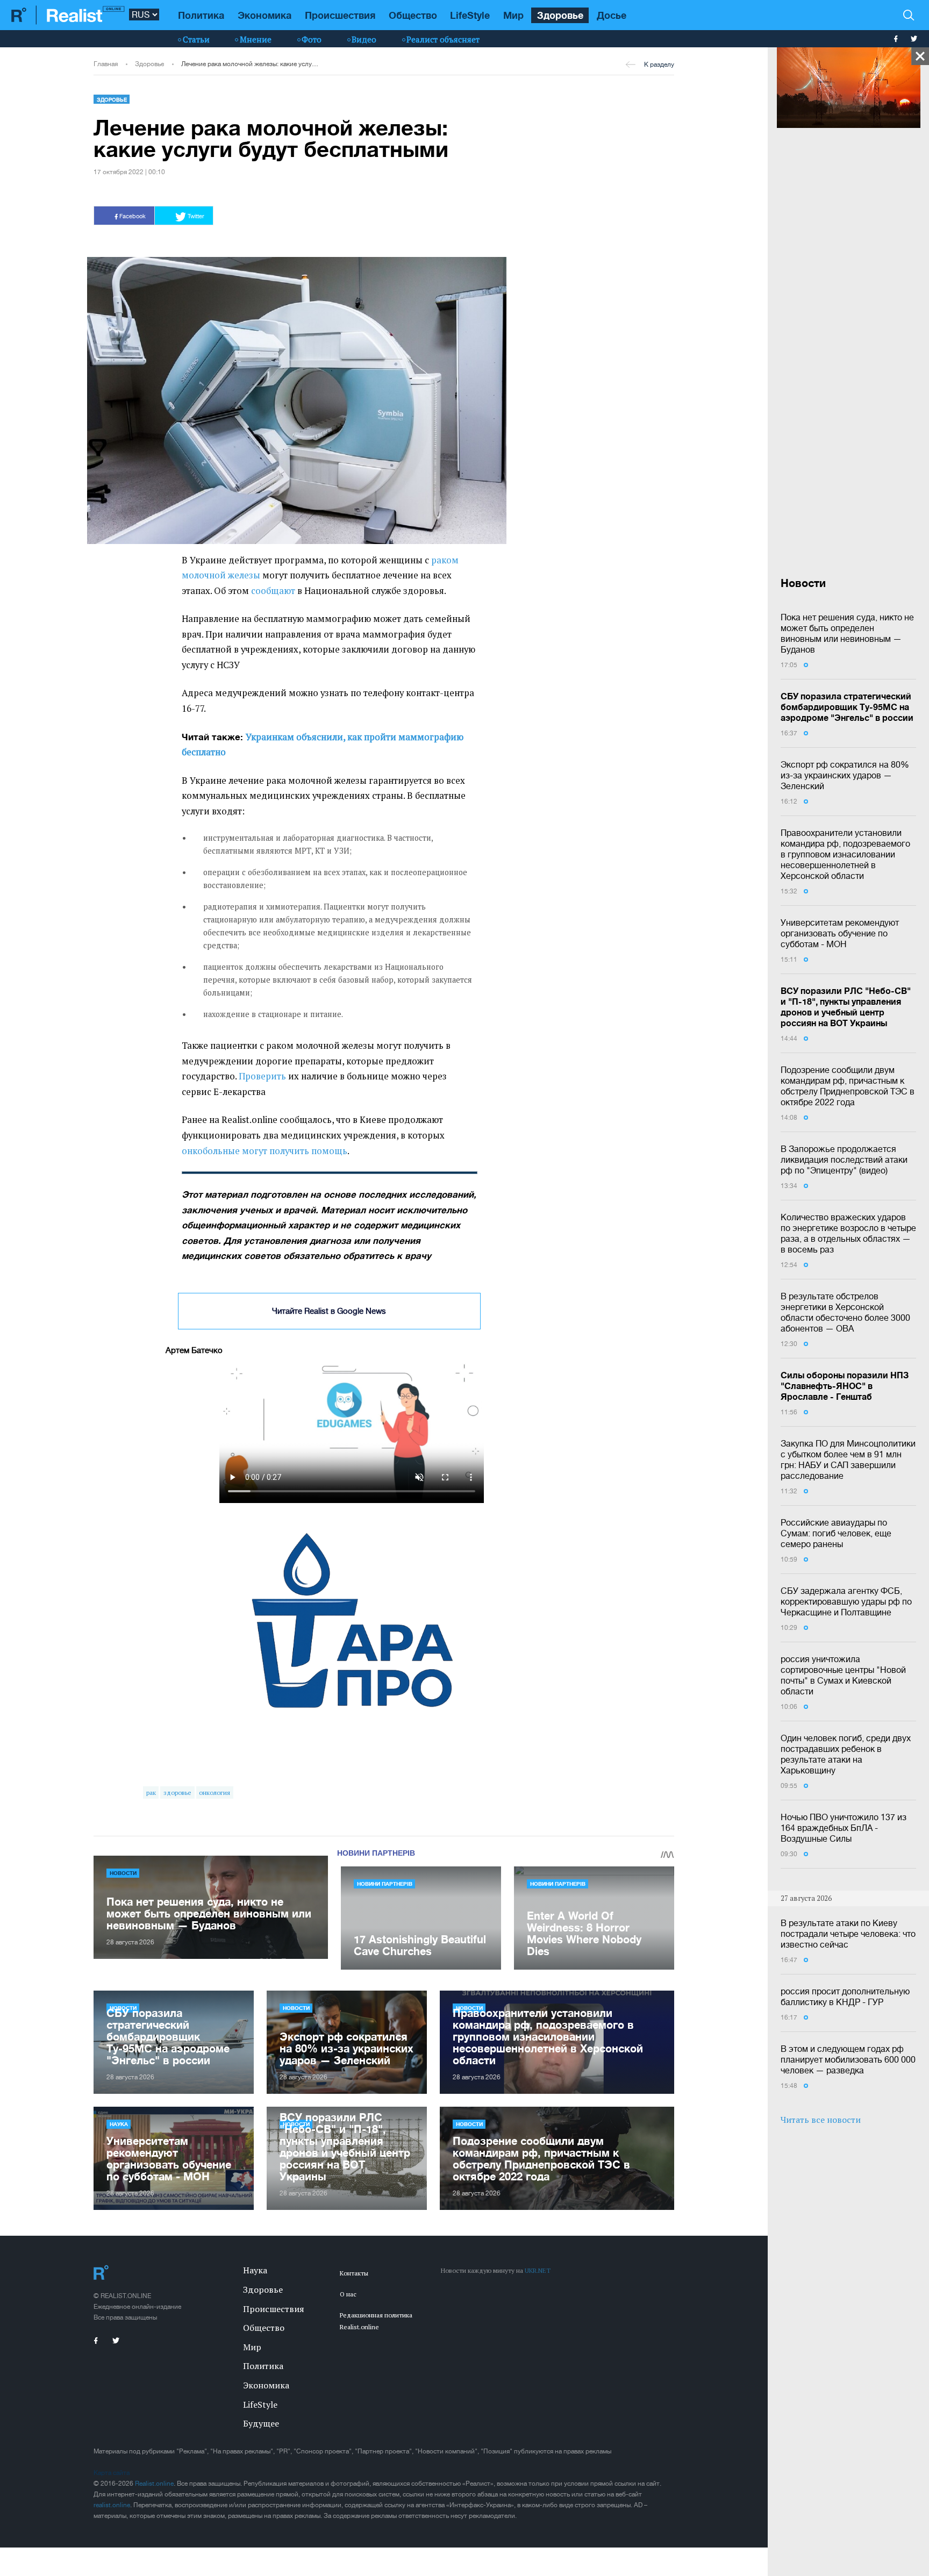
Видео (364, 39)
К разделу (659, 65)
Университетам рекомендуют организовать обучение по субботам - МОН (840, 933)
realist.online (112, 2505)
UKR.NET (538, 2270)
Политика (201, 15)
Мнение (256, 39)
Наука (119, 2124)
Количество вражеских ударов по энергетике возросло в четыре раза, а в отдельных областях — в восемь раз (848, 1233)
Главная (106, 64)
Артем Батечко (194, 1350)
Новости (123, 1873)
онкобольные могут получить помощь (265, 1151)
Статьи (196, 39)
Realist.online (154, 2484)
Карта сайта (112, 2473)
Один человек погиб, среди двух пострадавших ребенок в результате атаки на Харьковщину (846, 1754)
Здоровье (560, 15)
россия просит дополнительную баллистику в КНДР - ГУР (845, 1997)
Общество (413, 15)
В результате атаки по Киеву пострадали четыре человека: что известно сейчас (848, 1934)
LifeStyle (470, 15)
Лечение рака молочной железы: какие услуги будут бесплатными (250, 64)
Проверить (262, 1076)
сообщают (273, 591)
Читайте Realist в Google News (329, 1311)
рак (151, 1793)
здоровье (177, 1793)
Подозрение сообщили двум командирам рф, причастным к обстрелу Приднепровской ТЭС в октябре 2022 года (848, 1086)
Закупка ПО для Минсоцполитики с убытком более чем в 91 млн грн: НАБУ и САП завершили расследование (848, 1459)
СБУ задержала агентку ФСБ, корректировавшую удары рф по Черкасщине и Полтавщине (846, 1601)
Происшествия (340, 15)
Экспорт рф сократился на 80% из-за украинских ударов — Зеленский (845, 775)
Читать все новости (821, 2120)
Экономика (265, 15)
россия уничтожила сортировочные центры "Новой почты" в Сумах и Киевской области (843, 1675)
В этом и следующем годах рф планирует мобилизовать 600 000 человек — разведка (848, 2059)
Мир (513, 15)
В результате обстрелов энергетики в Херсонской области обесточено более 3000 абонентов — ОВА (845, 1312)
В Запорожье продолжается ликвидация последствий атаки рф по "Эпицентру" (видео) (844, 1160)
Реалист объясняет (443, 39)
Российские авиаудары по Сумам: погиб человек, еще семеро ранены (836, 1533)
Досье (612, 15)
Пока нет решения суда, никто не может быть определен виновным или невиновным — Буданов (847, 633)
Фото (312, 39)
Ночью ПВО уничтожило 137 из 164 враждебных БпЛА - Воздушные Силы (844, 1828)
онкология (215, 1793)
